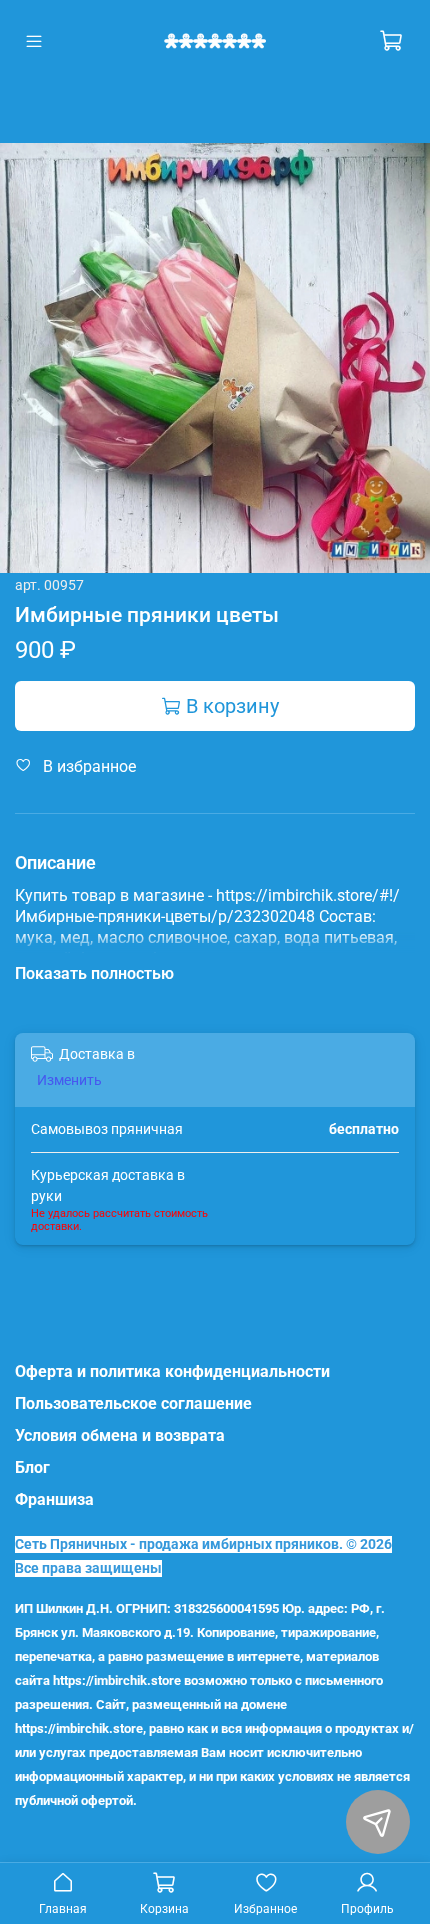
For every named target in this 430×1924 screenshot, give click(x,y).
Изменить (69, 1080)
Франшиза (54, 1499)
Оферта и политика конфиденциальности (172, 1371)
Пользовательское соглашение (133, 1403)
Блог (32, 1467)
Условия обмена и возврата (120, 1435)
